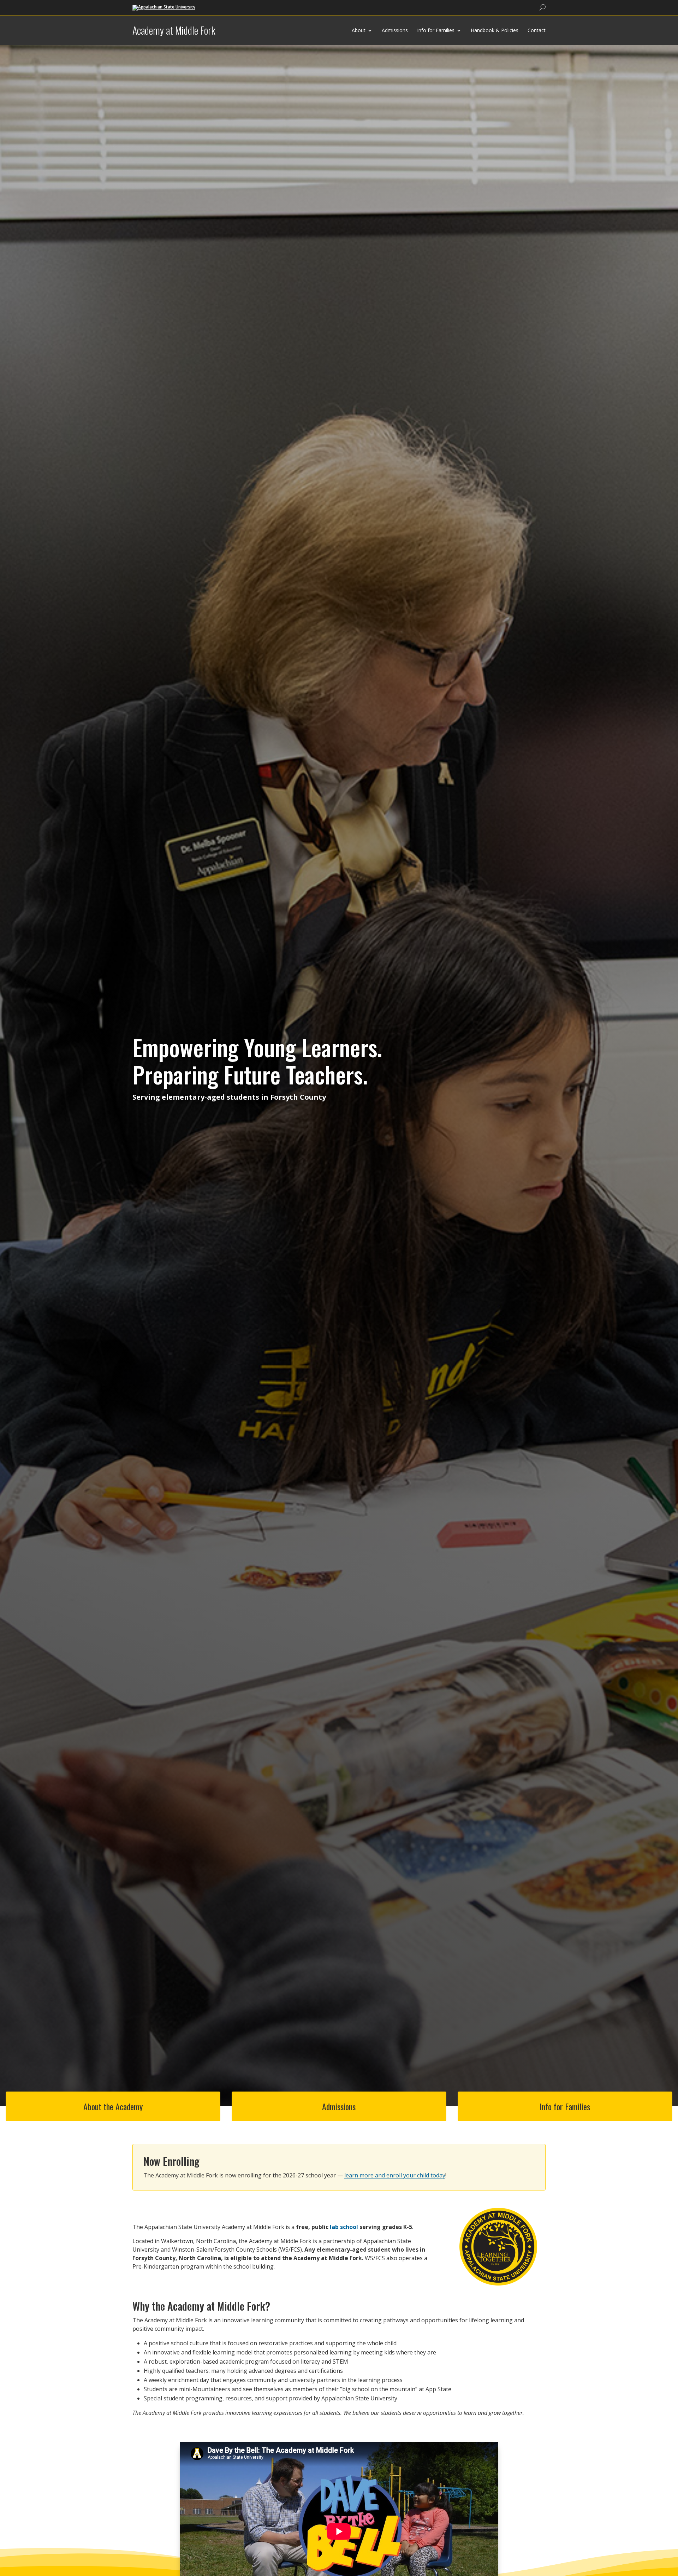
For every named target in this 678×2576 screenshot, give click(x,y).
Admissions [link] (395, 30)
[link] (164, 7)
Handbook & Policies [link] (495, 30)
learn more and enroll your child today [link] (395, 2175)
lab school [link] (344, 2227)
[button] (671, 2525)
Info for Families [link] (436, 30)
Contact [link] (537, 30)
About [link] (359, 30)
